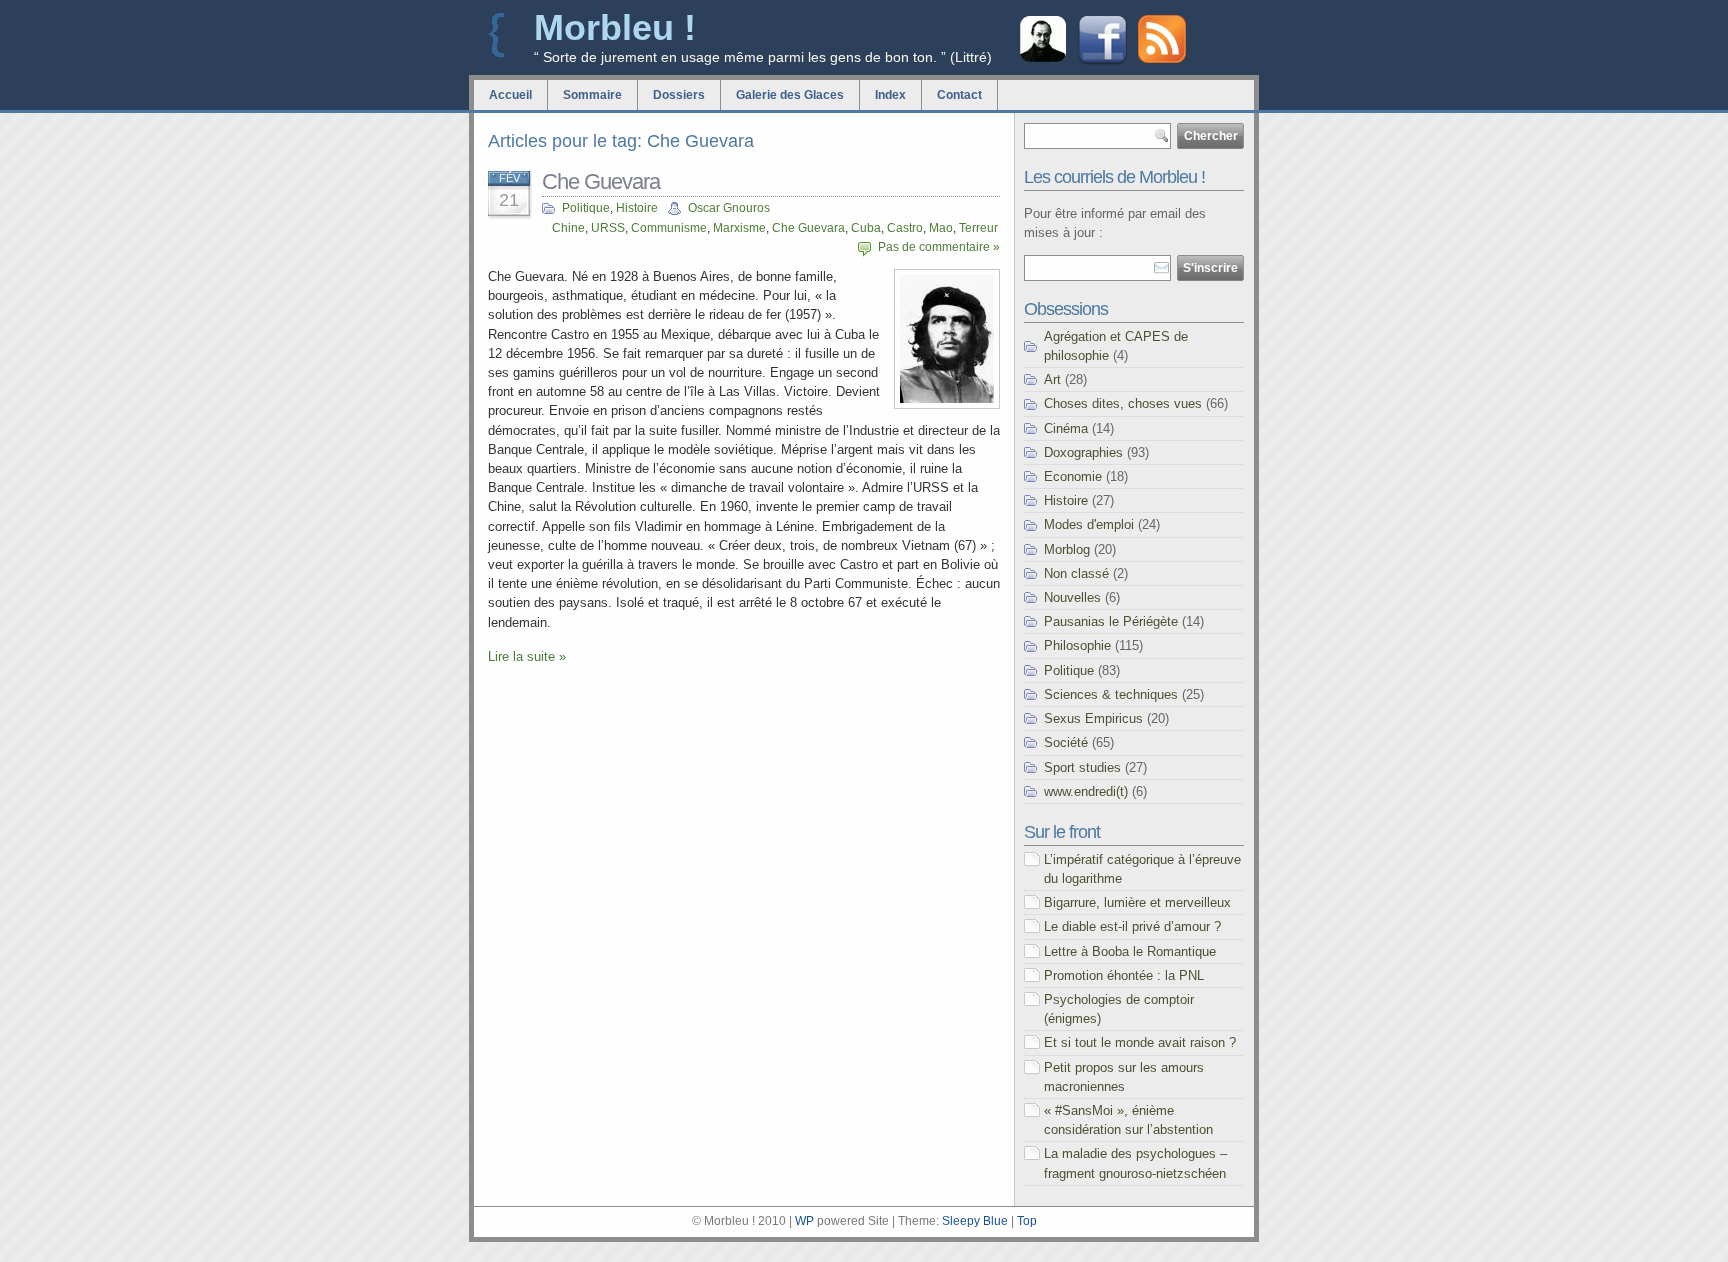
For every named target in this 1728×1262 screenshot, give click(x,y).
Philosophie (1077, 645)
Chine (568, 228)
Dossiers (679, 95)
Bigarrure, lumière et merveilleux (1137, 902)
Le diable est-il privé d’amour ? (1132, 926)
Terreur (978, 228)
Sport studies (1082, 767)
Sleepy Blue (975, 1221)
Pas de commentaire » (939, 247)
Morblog (1067, 549)
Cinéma (1066, 428)
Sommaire (592, 95)
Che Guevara (601, 181)
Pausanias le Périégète (1111, 621)
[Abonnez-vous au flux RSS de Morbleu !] (1162, 58)
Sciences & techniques (1111, 694)
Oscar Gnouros (729, 208)
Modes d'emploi (1089, 524)
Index (890, 95)
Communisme (669, 228)
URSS (608, 228)
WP (804, 1221)
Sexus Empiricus (1093, 718)
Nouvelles (1072, 597)
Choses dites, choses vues (1123, 403)
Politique (586, 208)
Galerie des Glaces (790, 95)
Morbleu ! (615, 27)
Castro (905, 228)
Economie (1073, 476)
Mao (941, 228)
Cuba (866, 228)
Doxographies (1083, 452)
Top (1027, 1221)
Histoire (637, 208)
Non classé (1076, 573)
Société (1066, 742)
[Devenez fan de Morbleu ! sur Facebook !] (1102, 62)
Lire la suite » (527, 656)
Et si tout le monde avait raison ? (1140, 1042)
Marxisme (739, 228)
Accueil (510, 95)
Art (1052, 379)
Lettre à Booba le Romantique (1130, 951)
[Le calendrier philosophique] (1043, 59)
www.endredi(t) (1086, 791)
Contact (959, 95)
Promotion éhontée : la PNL (1124, 975)
